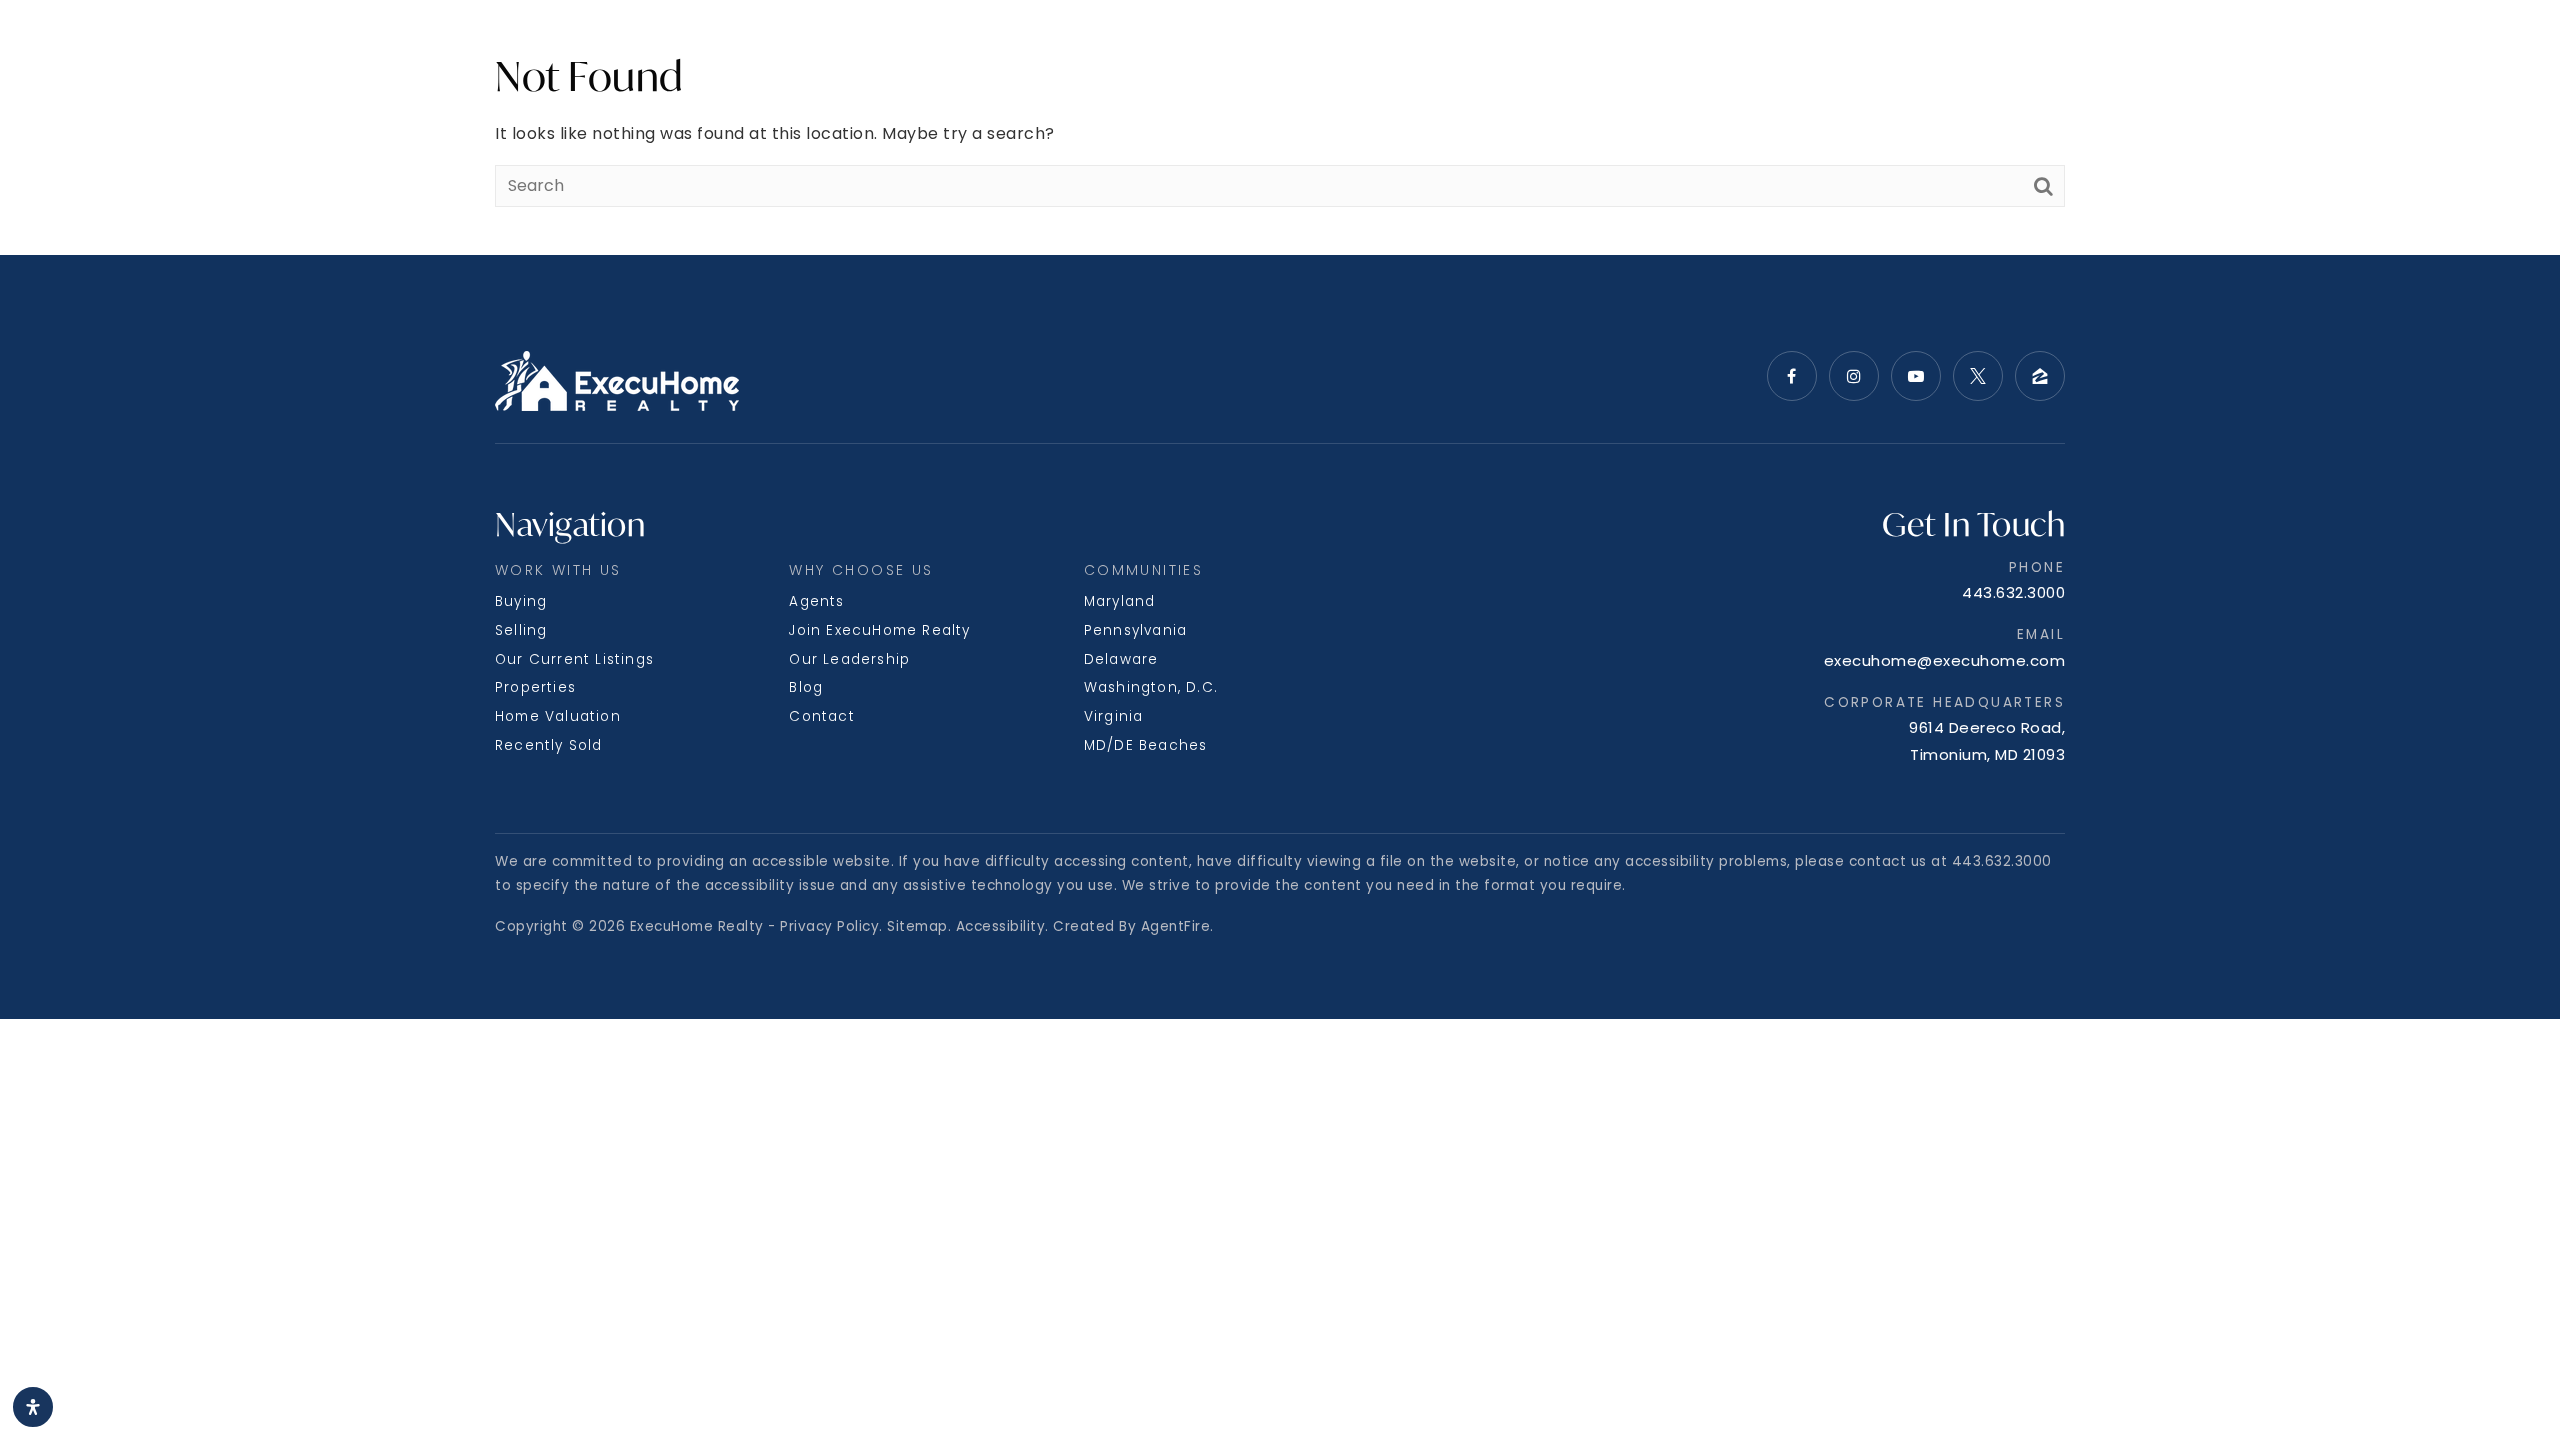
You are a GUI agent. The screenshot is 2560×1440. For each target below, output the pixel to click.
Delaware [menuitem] (1121, 659)
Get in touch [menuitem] (2436, 46)
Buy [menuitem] (183, 46)
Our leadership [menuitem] (849, 659)
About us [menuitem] (506, 46)
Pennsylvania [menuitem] (1135, 630)
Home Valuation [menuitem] (558, 716)
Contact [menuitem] (821, 716)
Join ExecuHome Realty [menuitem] (879, 630)
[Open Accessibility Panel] (33, 1407)
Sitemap (917, 926)
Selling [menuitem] (521, 630)
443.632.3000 (2013, 592)
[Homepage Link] (1280, 46)
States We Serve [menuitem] (354, 46)
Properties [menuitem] (535, 687)
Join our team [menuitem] (2288, 46)
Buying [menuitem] (521, 601)
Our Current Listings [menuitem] (574, 659)
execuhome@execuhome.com (1945, 660)
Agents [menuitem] (816, 601)
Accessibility (1001, 926)
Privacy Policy (829, 926)
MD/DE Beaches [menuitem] (1146, 745)
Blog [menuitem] (806, 687)
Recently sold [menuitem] (549, 745)
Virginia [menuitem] (1114, 716)
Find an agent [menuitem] (2137, 46)
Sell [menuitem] (239, 46)
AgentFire (1176, 926)
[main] (1280, 127)
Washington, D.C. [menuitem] (1151, 687)
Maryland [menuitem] (1120, 601)
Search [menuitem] (98, 46)
